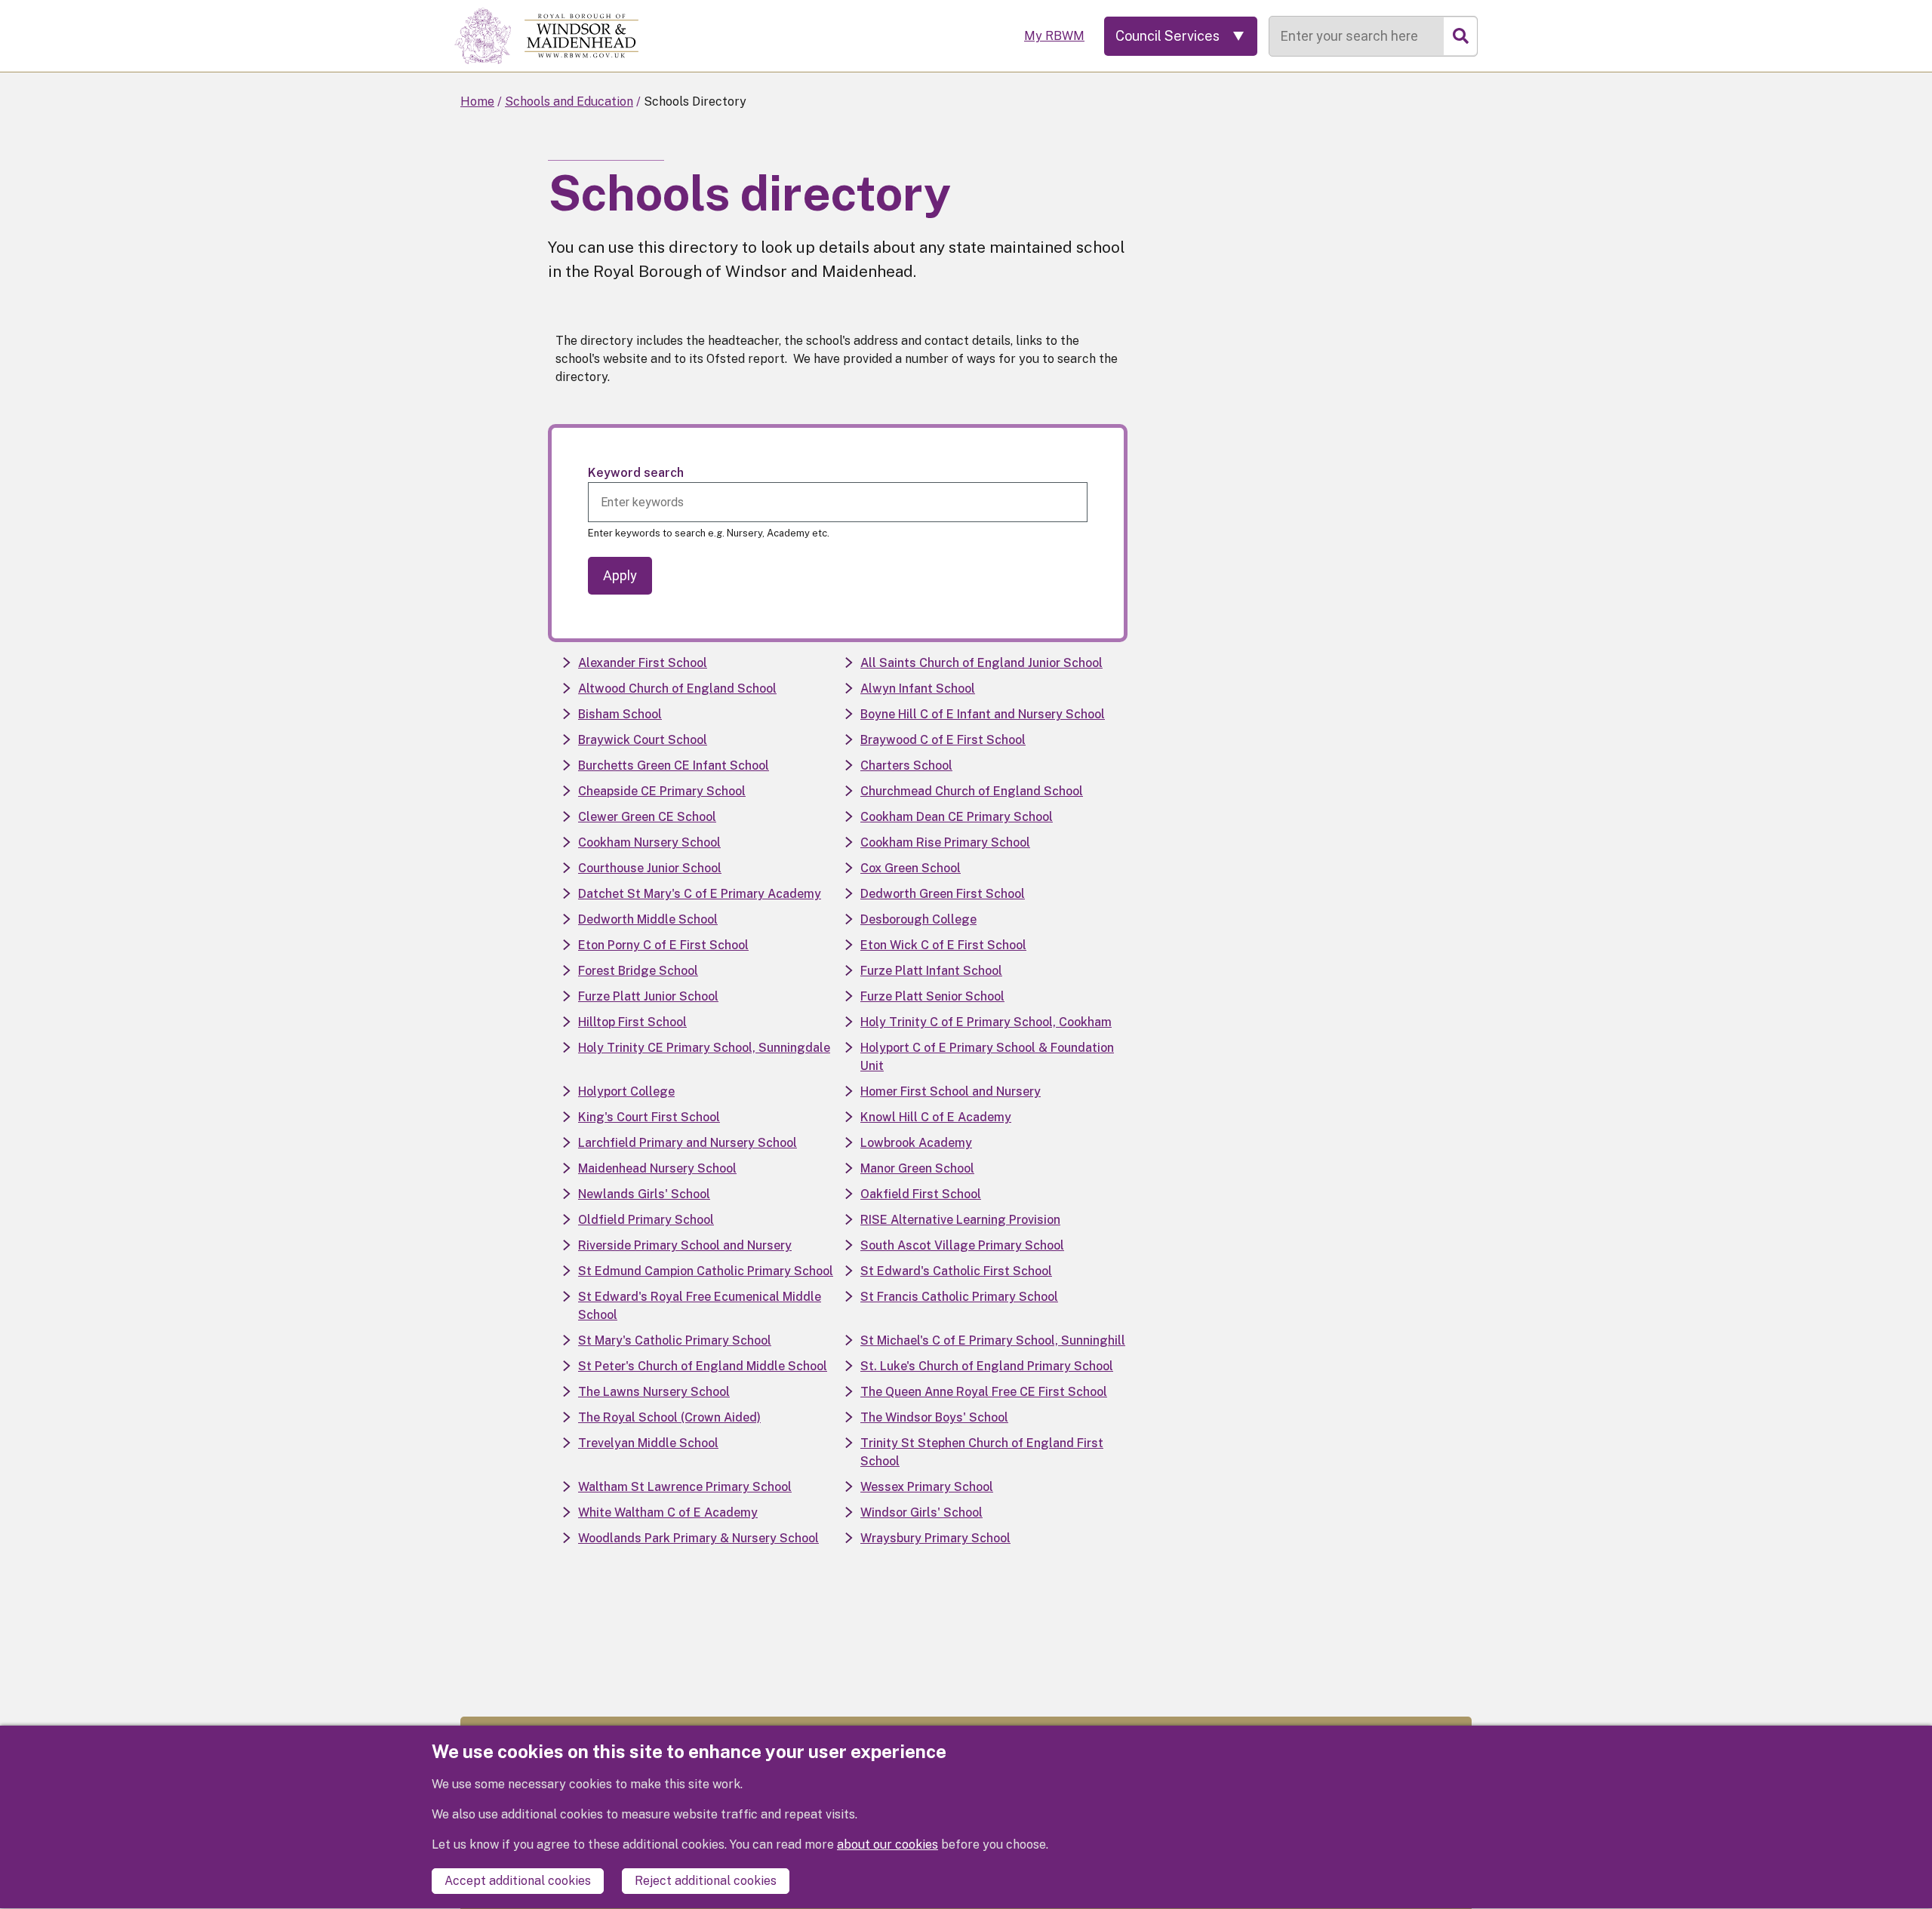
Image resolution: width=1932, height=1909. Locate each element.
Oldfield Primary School (646, 1220)
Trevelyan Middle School (648, 1443)
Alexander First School (643, 663)
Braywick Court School (643, 740)
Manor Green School (917, 1168)
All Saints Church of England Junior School (981, 663)
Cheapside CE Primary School (662, 791)
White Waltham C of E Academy (668, 1512)
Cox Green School (911, 868)
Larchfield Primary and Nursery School (688, 1143)
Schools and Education (569, 101)
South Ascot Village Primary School (962, 1245)
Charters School (906, 765)
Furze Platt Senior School (932, 996)
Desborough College (918, 919)
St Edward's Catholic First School (956, 1271)
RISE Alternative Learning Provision (960, 1220)
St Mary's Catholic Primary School (675, 1340)
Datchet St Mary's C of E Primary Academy (700, 894)
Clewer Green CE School (647, 817)
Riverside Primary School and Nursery (685, 1245)
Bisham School (620, 714)
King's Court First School (649, 1117)
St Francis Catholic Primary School (959, 1297)
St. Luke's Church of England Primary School (987, 1366)
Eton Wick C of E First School (943, 945)
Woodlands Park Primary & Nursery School (698, 1538)
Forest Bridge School (638, 971)
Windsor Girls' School (921, 1512)
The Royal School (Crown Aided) (669, 1417)
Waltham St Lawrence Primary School (685, 1487)
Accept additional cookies (518, 1881)
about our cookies (888, 1845)
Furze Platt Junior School (648, 996)
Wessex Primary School (927, 1487)
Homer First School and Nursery (951, 1091)
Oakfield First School (921, 1194)
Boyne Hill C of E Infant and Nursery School (983, 714)
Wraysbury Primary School (935, 1538)
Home (477, 101)
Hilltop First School (632, 1022)
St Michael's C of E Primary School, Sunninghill (993, 1340)
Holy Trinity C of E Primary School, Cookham (986, 1022)
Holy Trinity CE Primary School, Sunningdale (704, 1048)
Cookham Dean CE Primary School (957, 817)
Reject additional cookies (706, 1881)
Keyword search (636, 473)
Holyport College (626, 1091)
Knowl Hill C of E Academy (936, 1117)
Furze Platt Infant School (931, 971)
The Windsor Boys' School (934, 1417)
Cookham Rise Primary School (945, 842)
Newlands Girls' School (644, 1194)
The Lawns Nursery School (654, 1392)
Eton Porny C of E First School (663, 945)
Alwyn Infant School (918, 689)
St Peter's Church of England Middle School (703, 1366)
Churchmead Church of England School (972, 791)
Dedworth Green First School (943, 894)
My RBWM (1054, 36)
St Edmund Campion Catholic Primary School (706, 1271)
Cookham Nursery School (649, 842)
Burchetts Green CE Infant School (674, 765)
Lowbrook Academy (916, 1143)
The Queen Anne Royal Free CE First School (984, 1392)
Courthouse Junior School (650, 868)
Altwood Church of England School (677, 689)
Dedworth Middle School (648, 919)
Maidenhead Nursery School (657, 1168)
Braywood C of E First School (943, 740)
